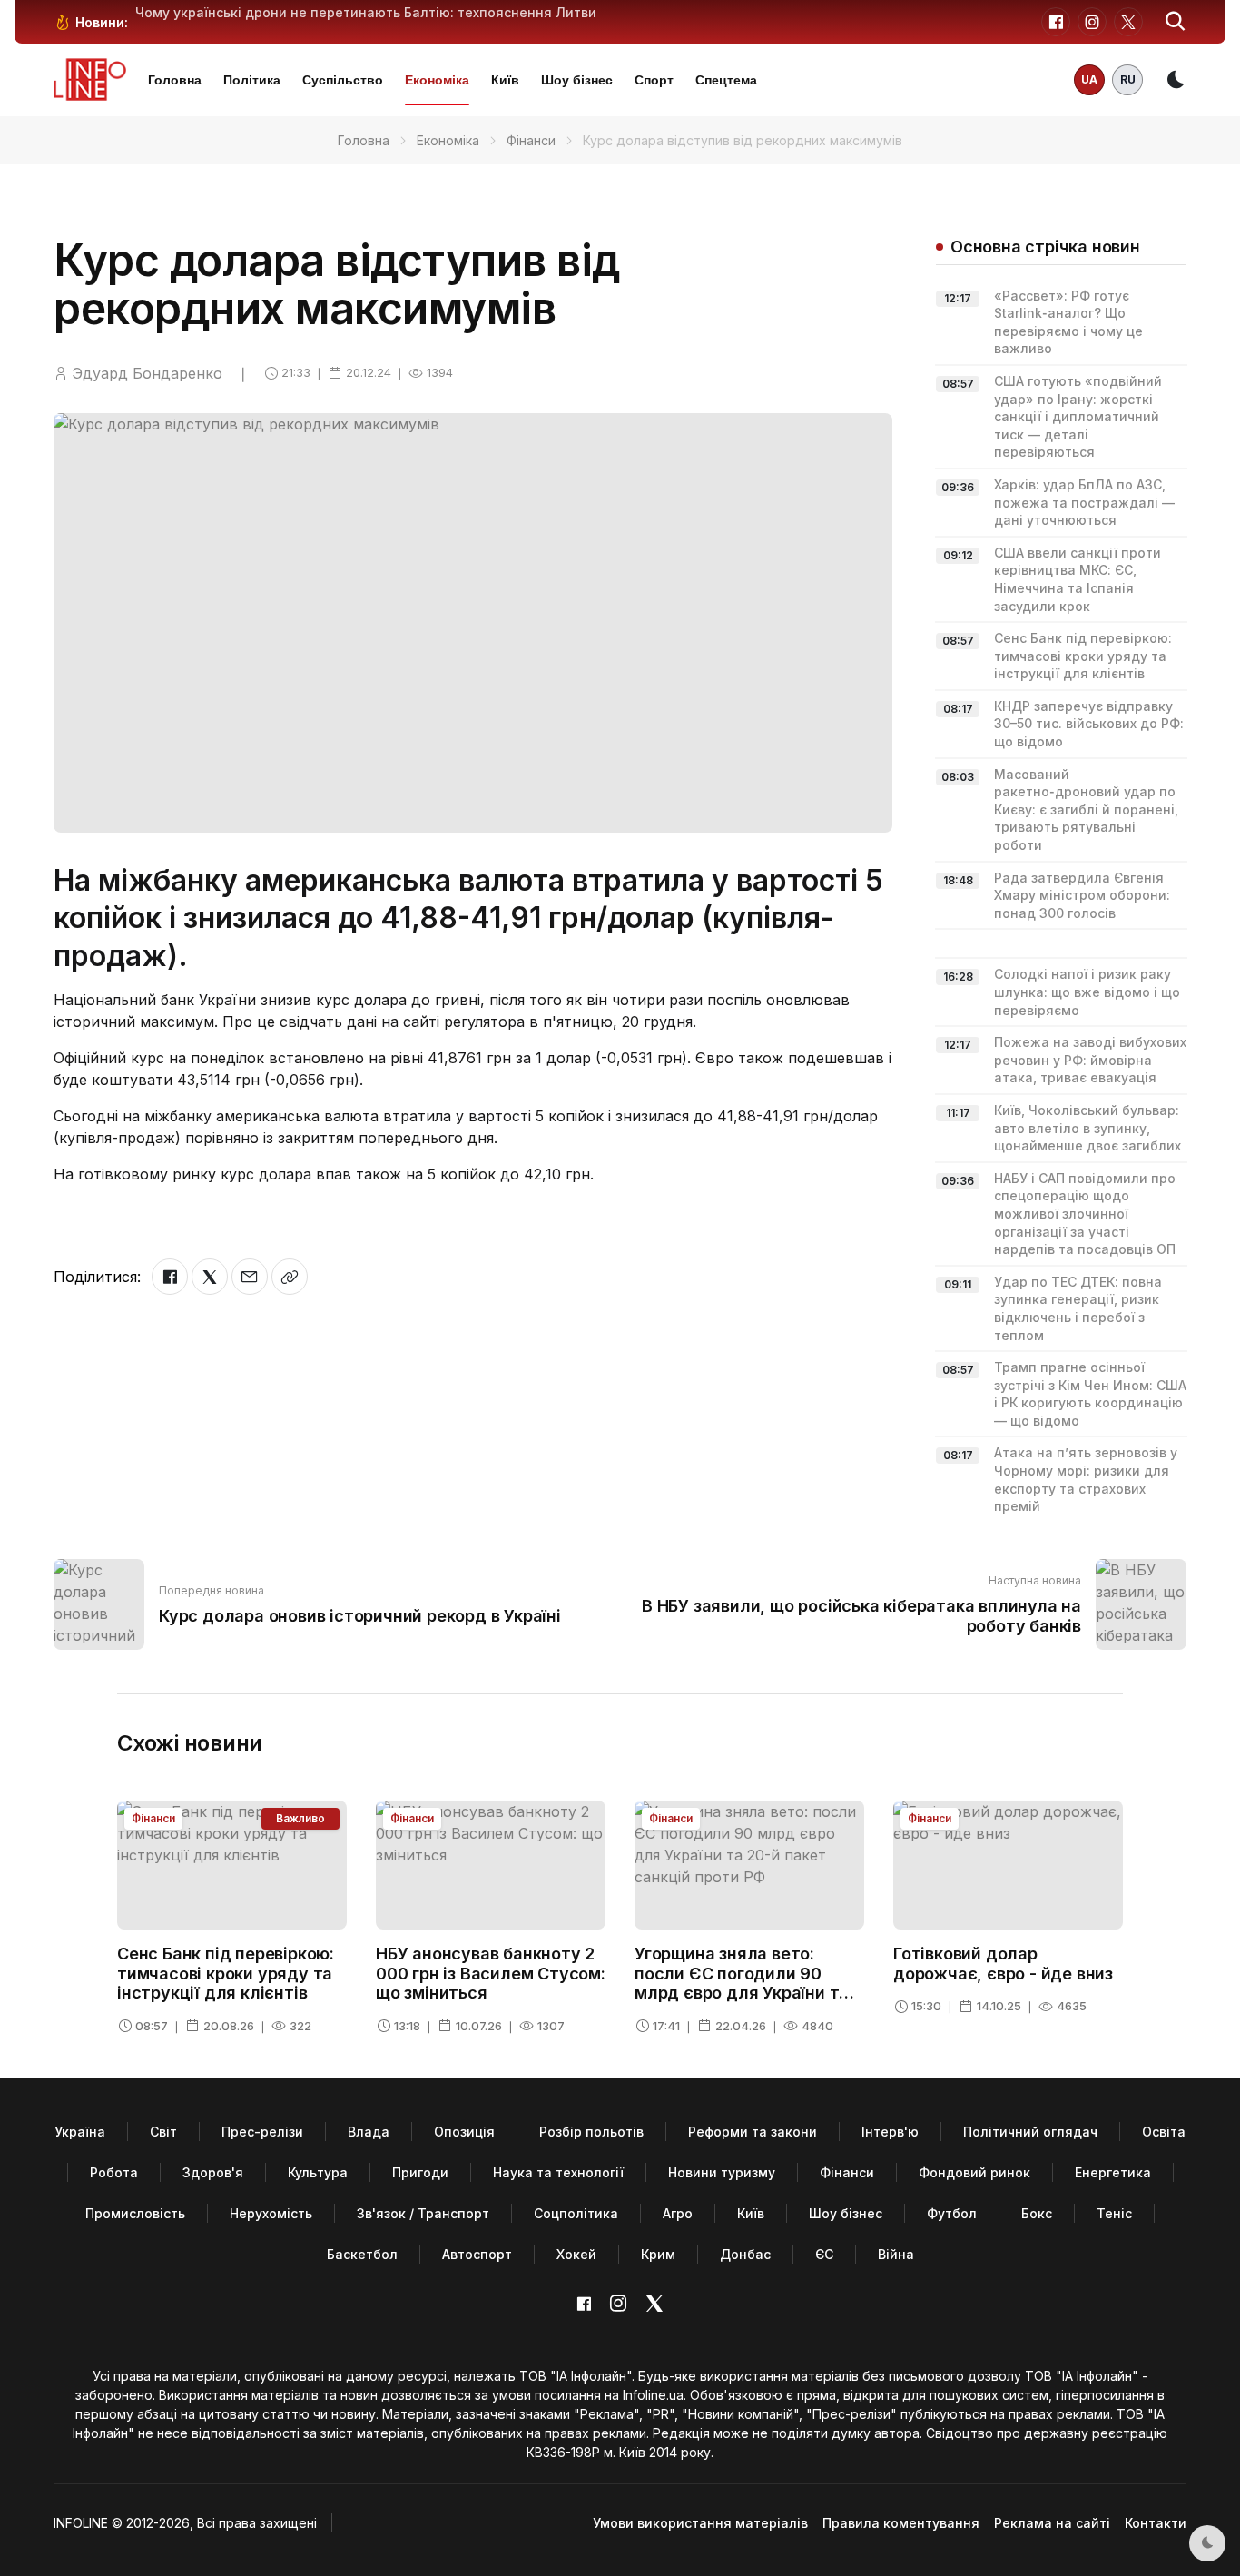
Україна (80, 2132)
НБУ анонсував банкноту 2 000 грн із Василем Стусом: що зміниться (491, 1973)
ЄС (824, 2254)
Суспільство (343, 80)
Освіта (1164, 2132)
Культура (318, 2172)
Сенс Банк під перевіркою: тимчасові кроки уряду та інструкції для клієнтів (1083, 656)
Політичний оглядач (1030, 2132)
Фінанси (531, 140)
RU (1128, 79)
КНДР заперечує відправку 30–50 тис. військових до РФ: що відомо (1089, 724)
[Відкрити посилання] (290, 1277)
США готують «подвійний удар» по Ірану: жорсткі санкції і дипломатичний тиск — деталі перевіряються (1078, 416)
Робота (114, 2172)
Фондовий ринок (974, 2172)
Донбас (745, 2254)
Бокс (1037, 2213)
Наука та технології (558, 2172)
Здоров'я (213, 2172)
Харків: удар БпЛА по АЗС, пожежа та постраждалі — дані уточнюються (1084, 502)
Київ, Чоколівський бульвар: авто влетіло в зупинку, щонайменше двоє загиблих (1087, 1128)
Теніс (1114, 2213)
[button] (1176, 22)
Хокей (576, 2254)
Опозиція (464, 2132)
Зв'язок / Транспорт (423, 2213)
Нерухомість (271, 2213)
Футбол (952, 2213)
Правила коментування (901, 2523)
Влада (369, 2132)
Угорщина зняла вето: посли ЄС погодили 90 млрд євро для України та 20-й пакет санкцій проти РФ (742, 1993)
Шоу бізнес (577, 80)
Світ (163, 2132)
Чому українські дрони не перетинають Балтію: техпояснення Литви (366, 12)
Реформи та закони (753, 2132)
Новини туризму (722, 2172)
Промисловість (135, 2213)
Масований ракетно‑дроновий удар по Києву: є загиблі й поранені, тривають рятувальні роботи (1086, 809)
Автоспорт (477, 2254)
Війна (896, 2254)
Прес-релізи (262, 2132)
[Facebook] (170, 1277)
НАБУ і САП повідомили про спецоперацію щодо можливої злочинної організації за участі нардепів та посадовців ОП (1085, 1214)
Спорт (654, 80)
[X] (210, 1277)
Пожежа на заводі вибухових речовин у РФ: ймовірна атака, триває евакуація (1090, 1060)
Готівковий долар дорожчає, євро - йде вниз (1003, 1964)
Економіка (437, 80)
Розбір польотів (591, 2132)
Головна (175, 80)
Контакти (1156, 2523)
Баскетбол (362, 2254)
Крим (658, 2254)
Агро (678, 2213)
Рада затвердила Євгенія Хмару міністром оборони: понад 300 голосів (1082, 895)
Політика (252, 80)
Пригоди (420, 2172)
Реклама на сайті (1052, 2523)
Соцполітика (576, 2213)
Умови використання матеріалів (700, 2523)
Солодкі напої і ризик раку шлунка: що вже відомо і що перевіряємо (1087, 992)
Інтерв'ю (890, 2132)
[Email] (250, 1277)
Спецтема (726, 80)
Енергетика (1113, 2172)
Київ (505, 80)
